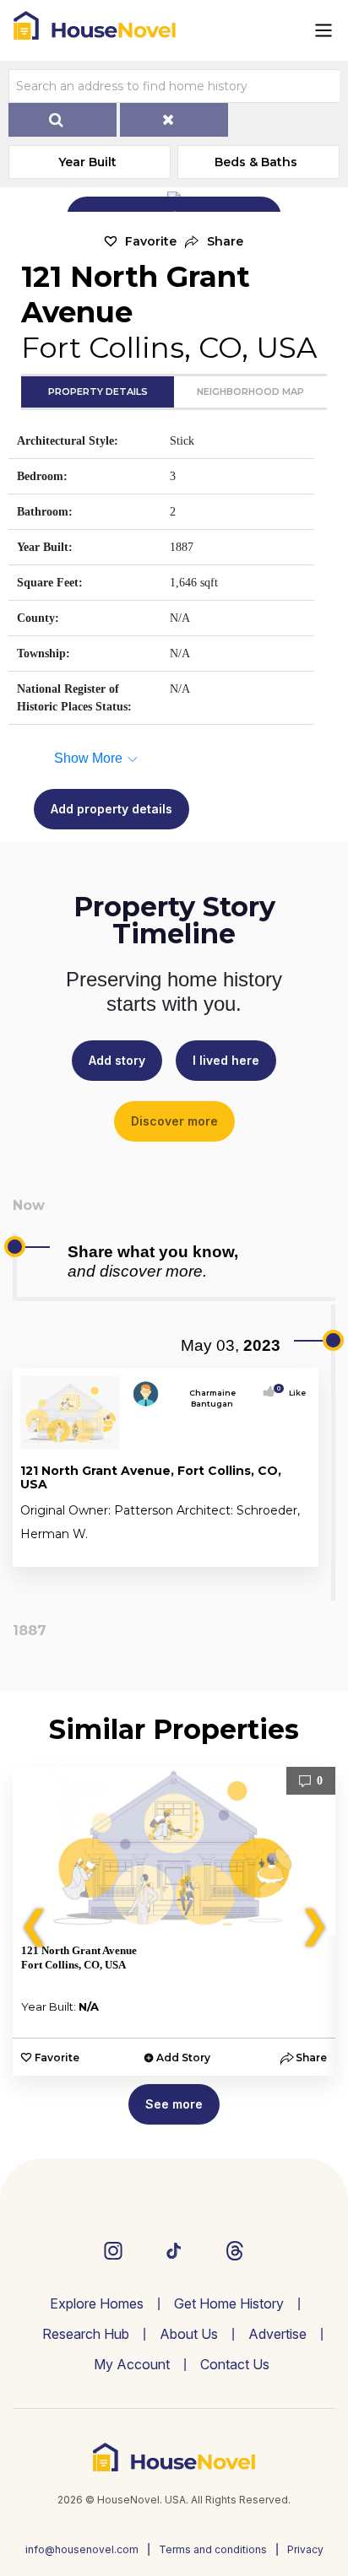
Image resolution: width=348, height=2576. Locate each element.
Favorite (151, 241)
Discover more (174, 1121)
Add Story (183, 2058)
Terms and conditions (213, 2549)
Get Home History (229, 2303)
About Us (189, 2334)
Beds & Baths (256, 162)
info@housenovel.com (82, 2549)
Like (292, 1393)
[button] (214, 242)
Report (292, 1550)
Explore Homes (97, 2303)
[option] (174, 1921)
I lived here (226, 1060)
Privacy (305, 2549)
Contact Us (235, 2364)
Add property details (111, 809)
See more (174, 2104)
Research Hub (86, 2334)
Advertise (277, 2334)
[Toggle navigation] (324, 30)
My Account (132, 2364)
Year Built (87, 162)
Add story (117, 1060)
